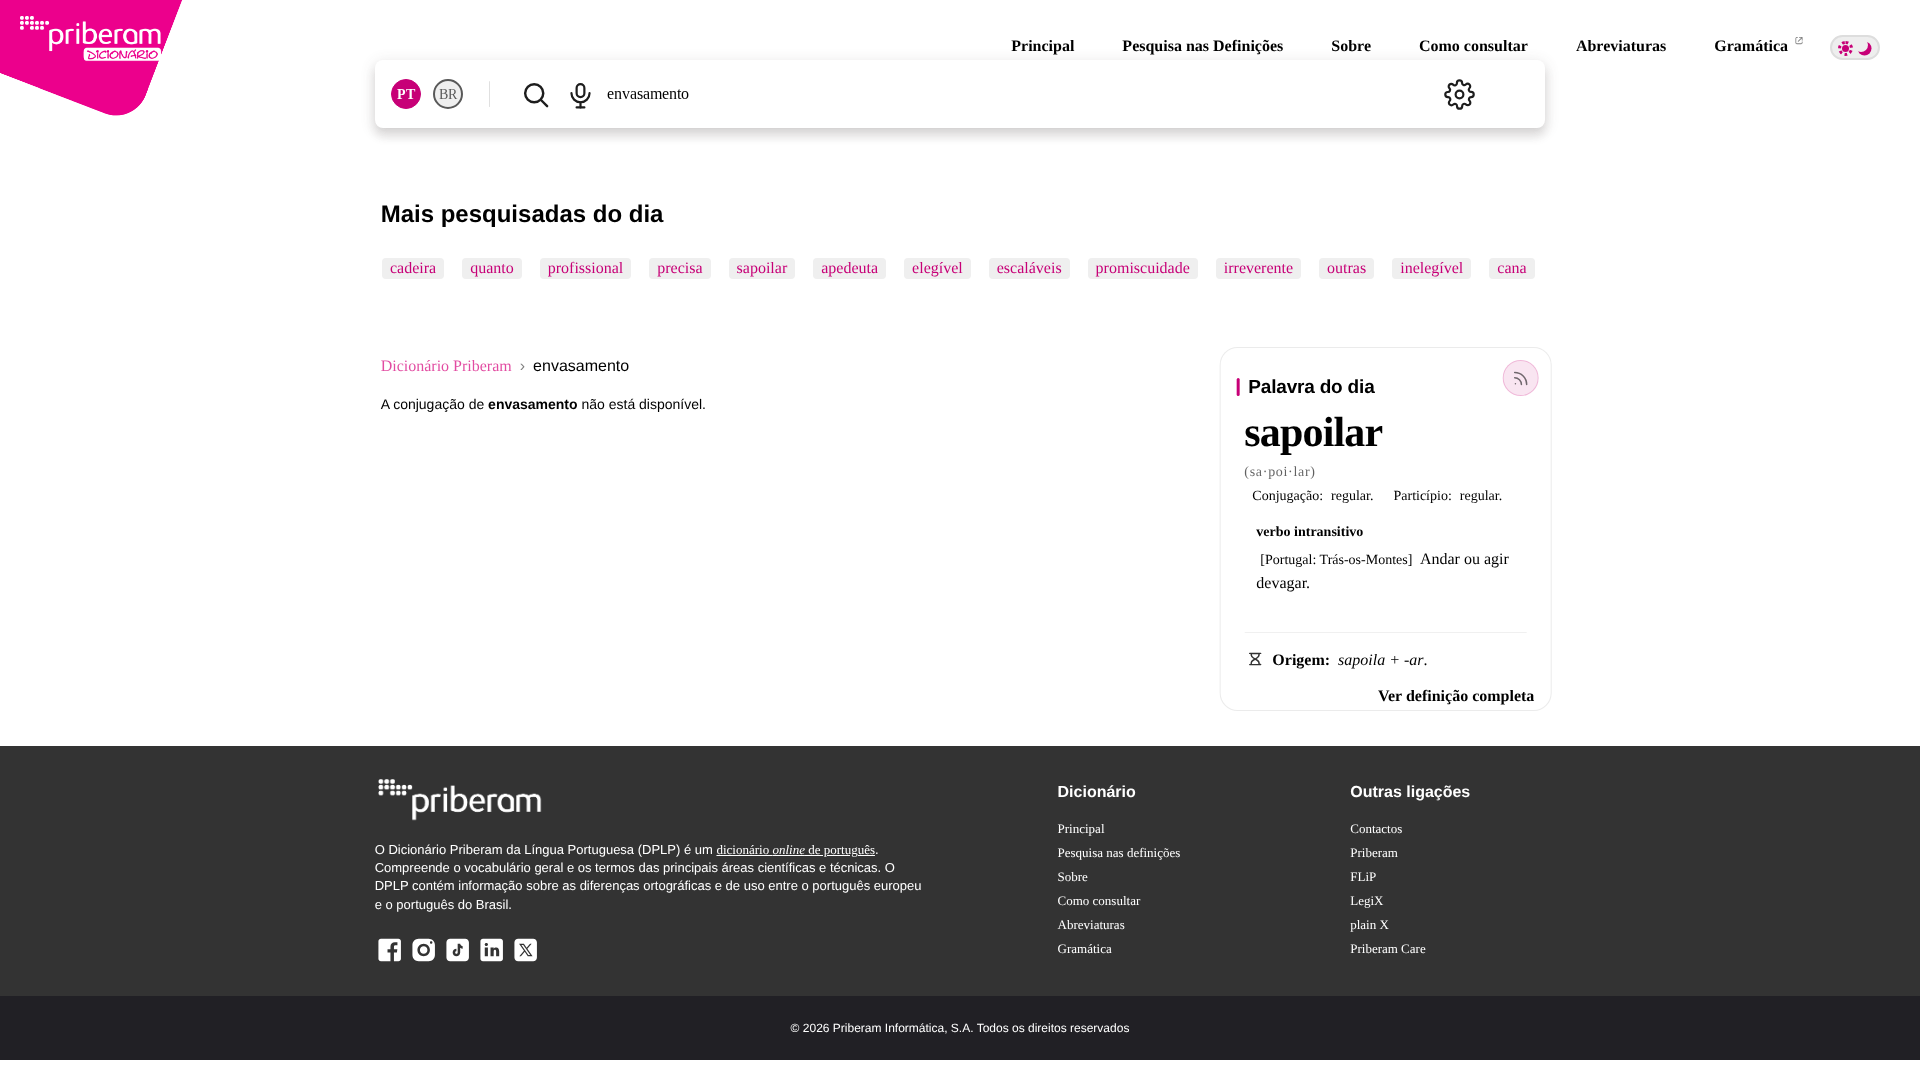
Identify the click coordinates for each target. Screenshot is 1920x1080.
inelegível (1431, 268)
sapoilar (761, 268)
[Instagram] (424, 960)
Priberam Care (1387, 948)
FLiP (1363, 876)
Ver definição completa (1456, 696)
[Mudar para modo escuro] (1855, 47)
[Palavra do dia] (1520, 378)
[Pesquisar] (536, 94)
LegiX (1366, 900)
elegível (937, 268)
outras (1346, 268)
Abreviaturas (1621, 46)
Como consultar (1473, 46)
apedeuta (849, 268)
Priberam (1374, 852)
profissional (585, 268)
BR (448, 94)
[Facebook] (390, 960)
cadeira (413, 268)
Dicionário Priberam (446, 366)
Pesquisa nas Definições (1202, 46)
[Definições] (1459, 94)
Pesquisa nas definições (1119, 852)
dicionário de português (795, 849)
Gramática (1753, 46)
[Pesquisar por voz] (581, 94)
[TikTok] (457, 960)
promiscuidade (1142, 268)
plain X (1369, 924)
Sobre (1351, 46)
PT (406, 94)
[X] (525, 960)
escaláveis (1028, 268)
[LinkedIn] (491, 960)
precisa (679, 268)
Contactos (1376, 828)
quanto (492, 268)
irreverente (1257, 268)
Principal (1042, 46)
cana (1511, 268)
